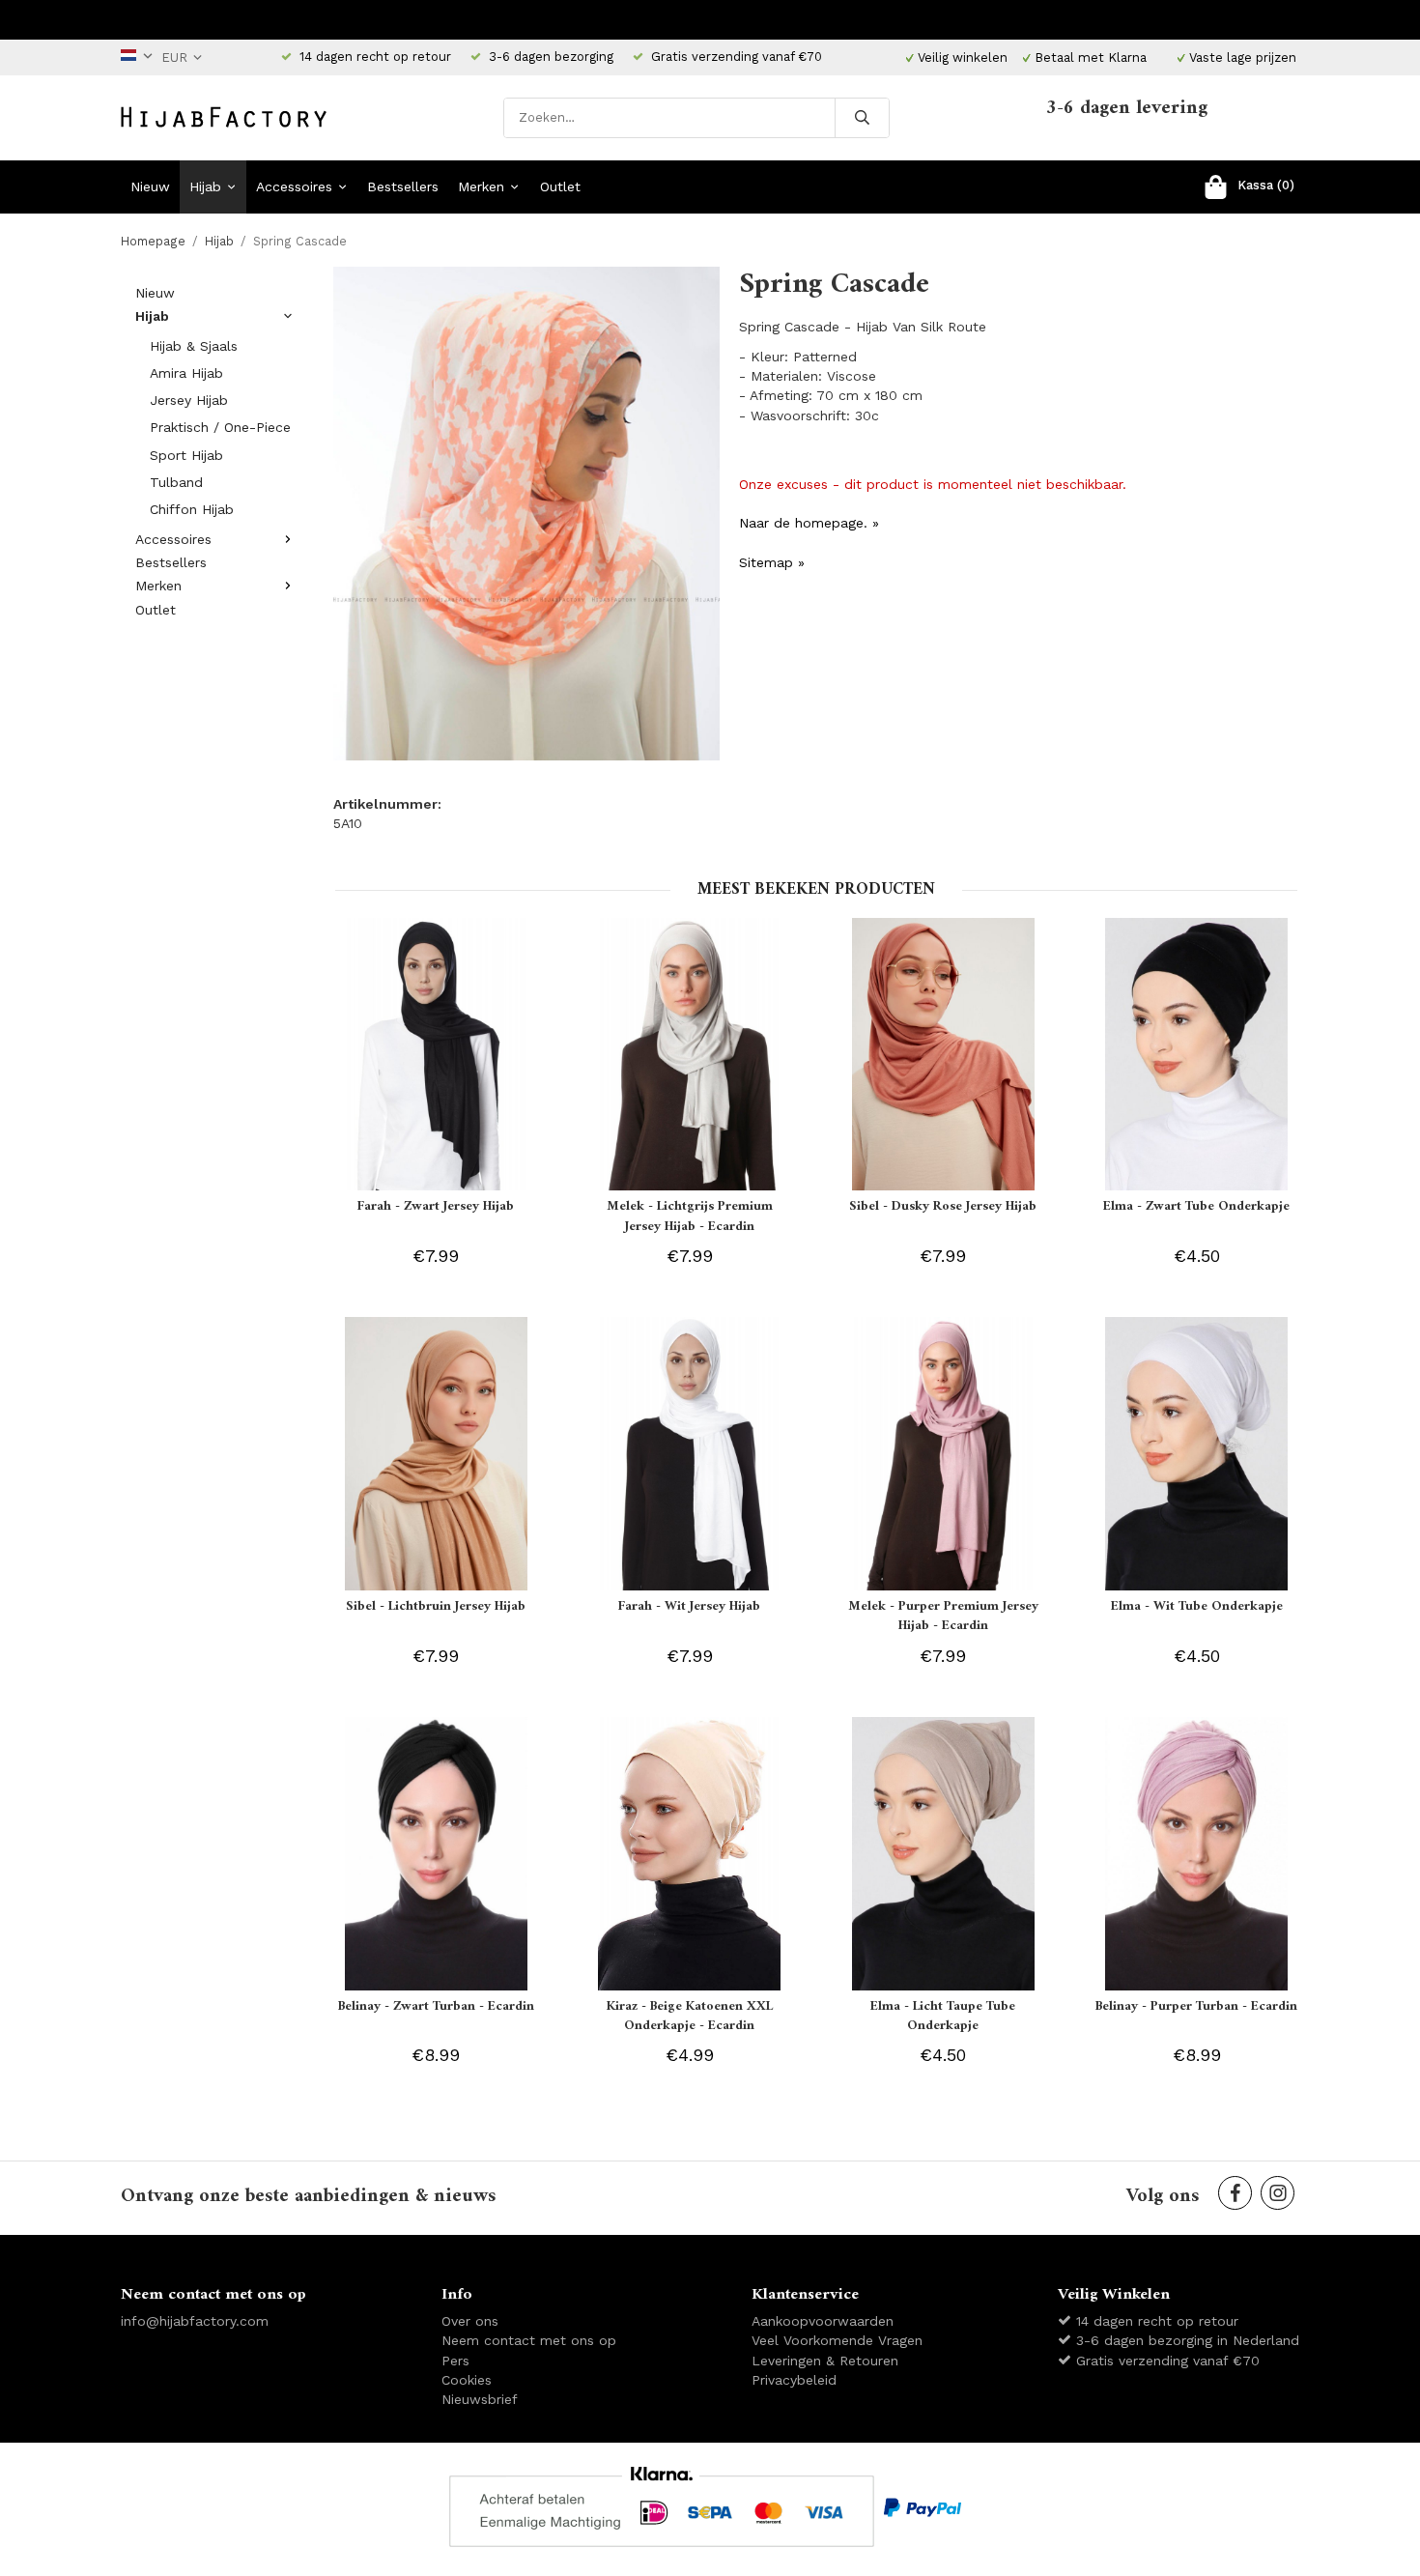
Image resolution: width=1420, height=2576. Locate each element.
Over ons (470, 2321)
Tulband (176, 482)
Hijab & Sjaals (194, 346)
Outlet (560, 186)
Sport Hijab (186, 455)
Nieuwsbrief (480, 2399)
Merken (481, 186)
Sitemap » (772, 562)
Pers (455, 2361)
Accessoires (294, 186)
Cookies (467, 2380)
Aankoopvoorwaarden (823, 2321)
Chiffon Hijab (192, 509)
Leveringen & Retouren (825, 2361)
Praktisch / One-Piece (220, 427)
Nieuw (150, 186)
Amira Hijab (186, 373)
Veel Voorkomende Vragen (837, 2340)
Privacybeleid (794, 2380)
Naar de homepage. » (809, 523)
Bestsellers (403, 186)
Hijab (205, 186)
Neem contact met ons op (529, 2340)
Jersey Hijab (189, 400)
